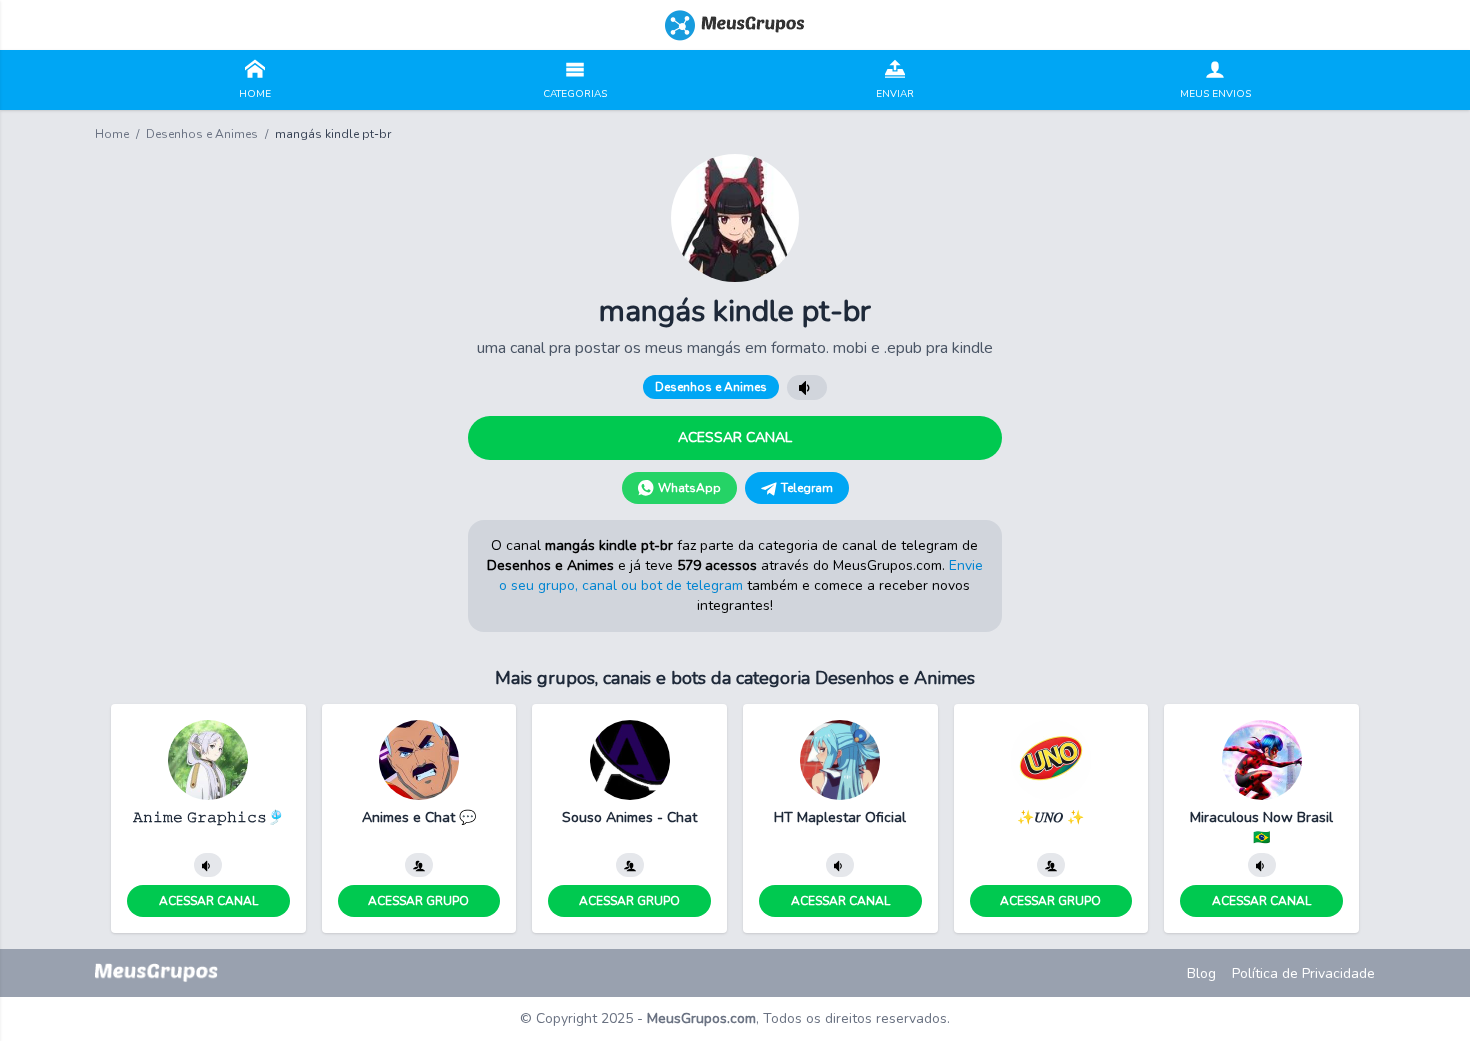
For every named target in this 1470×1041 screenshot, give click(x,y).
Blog (1201, 973)
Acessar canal (735, 437)
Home (112, 134)
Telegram (807, 488)
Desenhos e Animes (202, 134)
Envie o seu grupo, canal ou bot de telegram (741, 575)
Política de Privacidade (1303, 973)
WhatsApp (689, 488)
